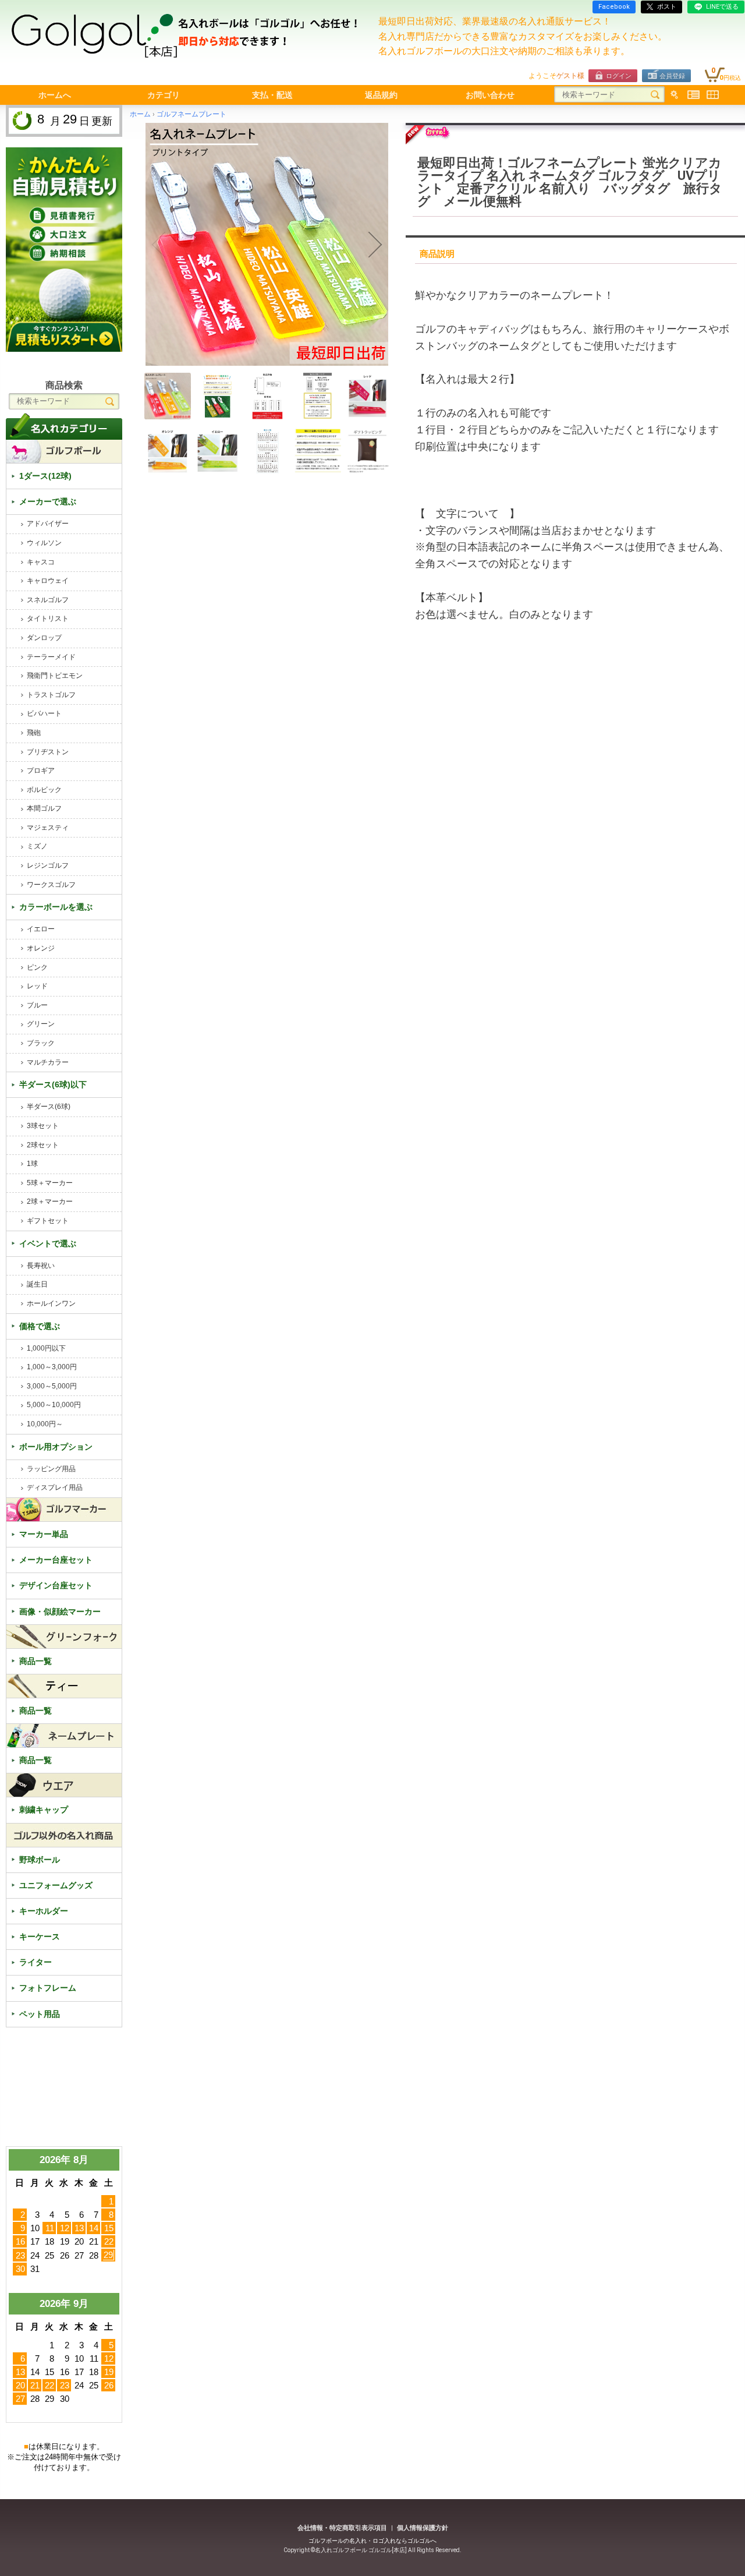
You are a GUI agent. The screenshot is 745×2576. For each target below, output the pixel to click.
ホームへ (55, 95)
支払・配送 (272, 95)
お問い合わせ (490, 95)
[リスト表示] (693, 95)
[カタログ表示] (713, 95)
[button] (158, 245)
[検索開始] (655, 95)
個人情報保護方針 (423, 2528)
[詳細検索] (674, 95)
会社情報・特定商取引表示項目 (342, 2528)
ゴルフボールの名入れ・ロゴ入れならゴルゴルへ (372, 2541)
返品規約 (381, 95)
